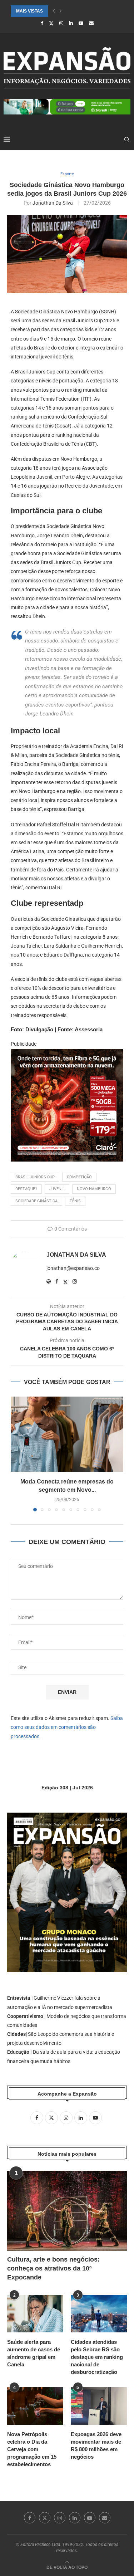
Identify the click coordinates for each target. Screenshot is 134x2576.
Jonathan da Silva (53, 203)
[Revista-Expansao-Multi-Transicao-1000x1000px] (67, 1054)
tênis (75, 1201)
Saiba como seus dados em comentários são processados (67, 1727)
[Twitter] (51, 23)
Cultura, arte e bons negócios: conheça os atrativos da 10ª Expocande (53, 2268)
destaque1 (26, 1189)
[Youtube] (81, 23)
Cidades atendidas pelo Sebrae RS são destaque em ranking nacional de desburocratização (97, 2357)
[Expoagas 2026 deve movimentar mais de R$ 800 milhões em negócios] (99, 2406)
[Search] (127, 140)
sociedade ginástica (36, 1201)
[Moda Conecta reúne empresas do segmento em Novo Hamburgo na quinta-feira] (67, 1434)
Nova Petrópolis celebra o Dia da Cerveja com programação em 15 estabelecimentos (32, 2449)
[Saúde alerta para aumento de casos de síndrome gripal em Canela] (35, 2314)
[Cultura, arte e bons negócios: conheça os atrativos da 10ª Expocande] (67, 2211)
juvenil (57, 1189)
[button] (54, 11)
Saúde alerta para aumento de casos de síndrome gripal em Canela (34, 2353)
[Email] (91, 23)
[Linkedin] (71, 23)
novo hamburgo (94, 1189)
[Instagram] (61, 23)
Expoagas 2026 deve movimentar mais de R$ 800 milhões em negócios (96, 2445)
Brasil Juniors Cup (35, 1177)
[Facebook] (42, 23)
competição (79, 1177)
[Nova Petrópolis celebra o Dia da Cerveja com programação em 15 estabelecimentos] (35, 2406)
